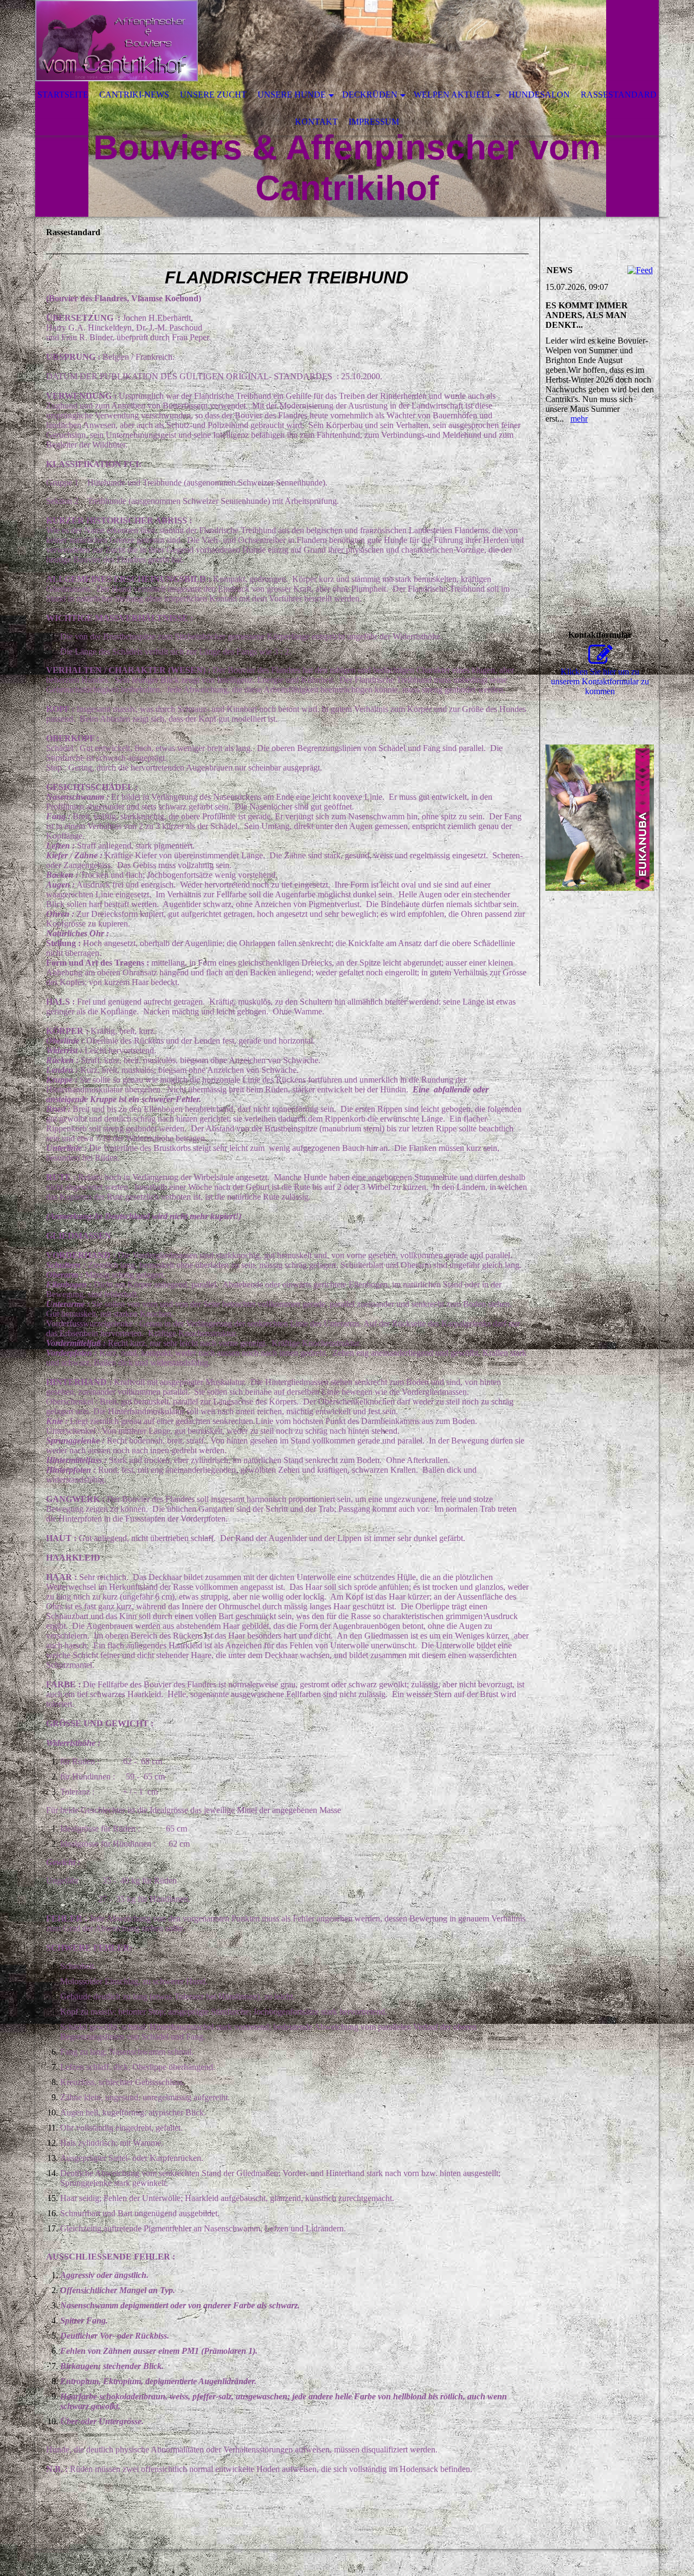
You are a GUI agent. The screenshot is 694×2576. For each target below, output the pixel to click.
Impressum (374, 122)
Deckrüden (370, 95)
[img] (314, 41)
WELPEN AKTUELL (453, 95)
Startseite (63, 95)
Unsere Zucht (213, 95)
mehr (579, 419)
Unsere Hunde (292, 95)
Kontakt (316, 122)
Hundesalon (539, 95)
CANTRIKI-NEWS (134, 95)
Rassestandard (619, 95)
